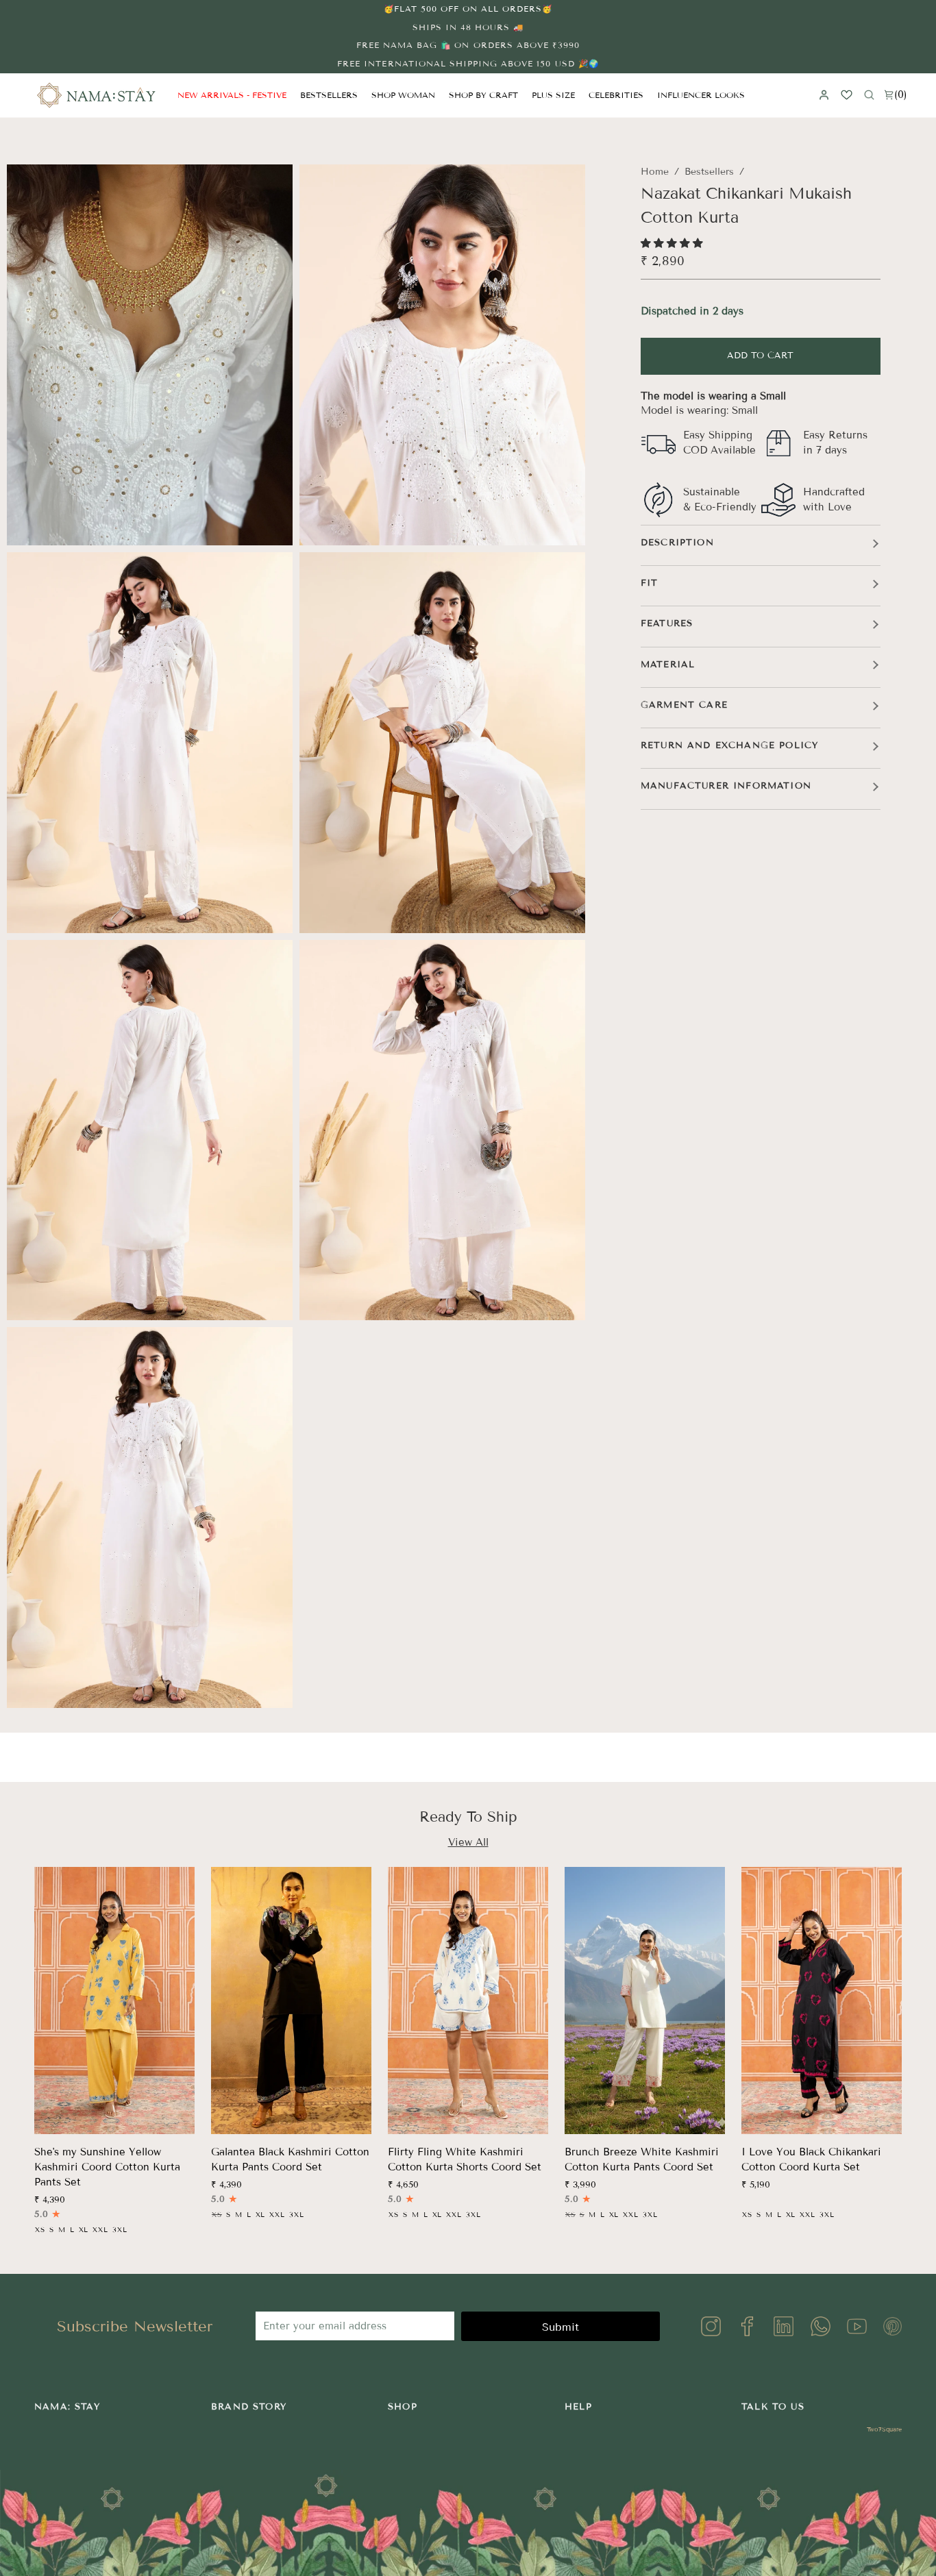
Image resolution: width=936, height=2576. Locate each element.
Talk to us (773, 2407)
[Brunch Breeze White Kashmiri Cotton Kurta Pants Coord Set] (645, 2001)
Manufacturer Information (726, 786)
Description (677, 543)
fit (650, 583)
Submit (561, 2327)
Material (668, 665)
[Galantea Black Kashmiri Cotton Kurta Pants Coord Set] (291, 2001)
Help (578, 2407)
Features (667, 623)
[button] (403, 95)
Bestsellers (709, 172)
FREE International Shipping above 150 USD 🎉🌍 (468, 63)
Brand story (249, 2407)
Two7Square (884, 2429)
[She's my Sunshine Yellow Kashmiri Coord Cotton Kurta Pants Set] (114, 2001)
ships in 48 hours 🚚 (468, 27)
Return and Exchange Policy (729, 745)
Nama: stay (67, 2407)
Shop (403, 2407)
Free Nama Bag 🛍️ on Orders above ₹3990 (468, 45)
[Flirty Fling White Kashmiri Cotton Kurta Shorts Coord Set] (468, 2001)
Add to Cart (760, 356)
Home (655, 172)
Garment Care (684, 705)
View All (468, 1842)
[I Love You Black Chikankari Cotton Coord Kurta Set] (822, 2001)
